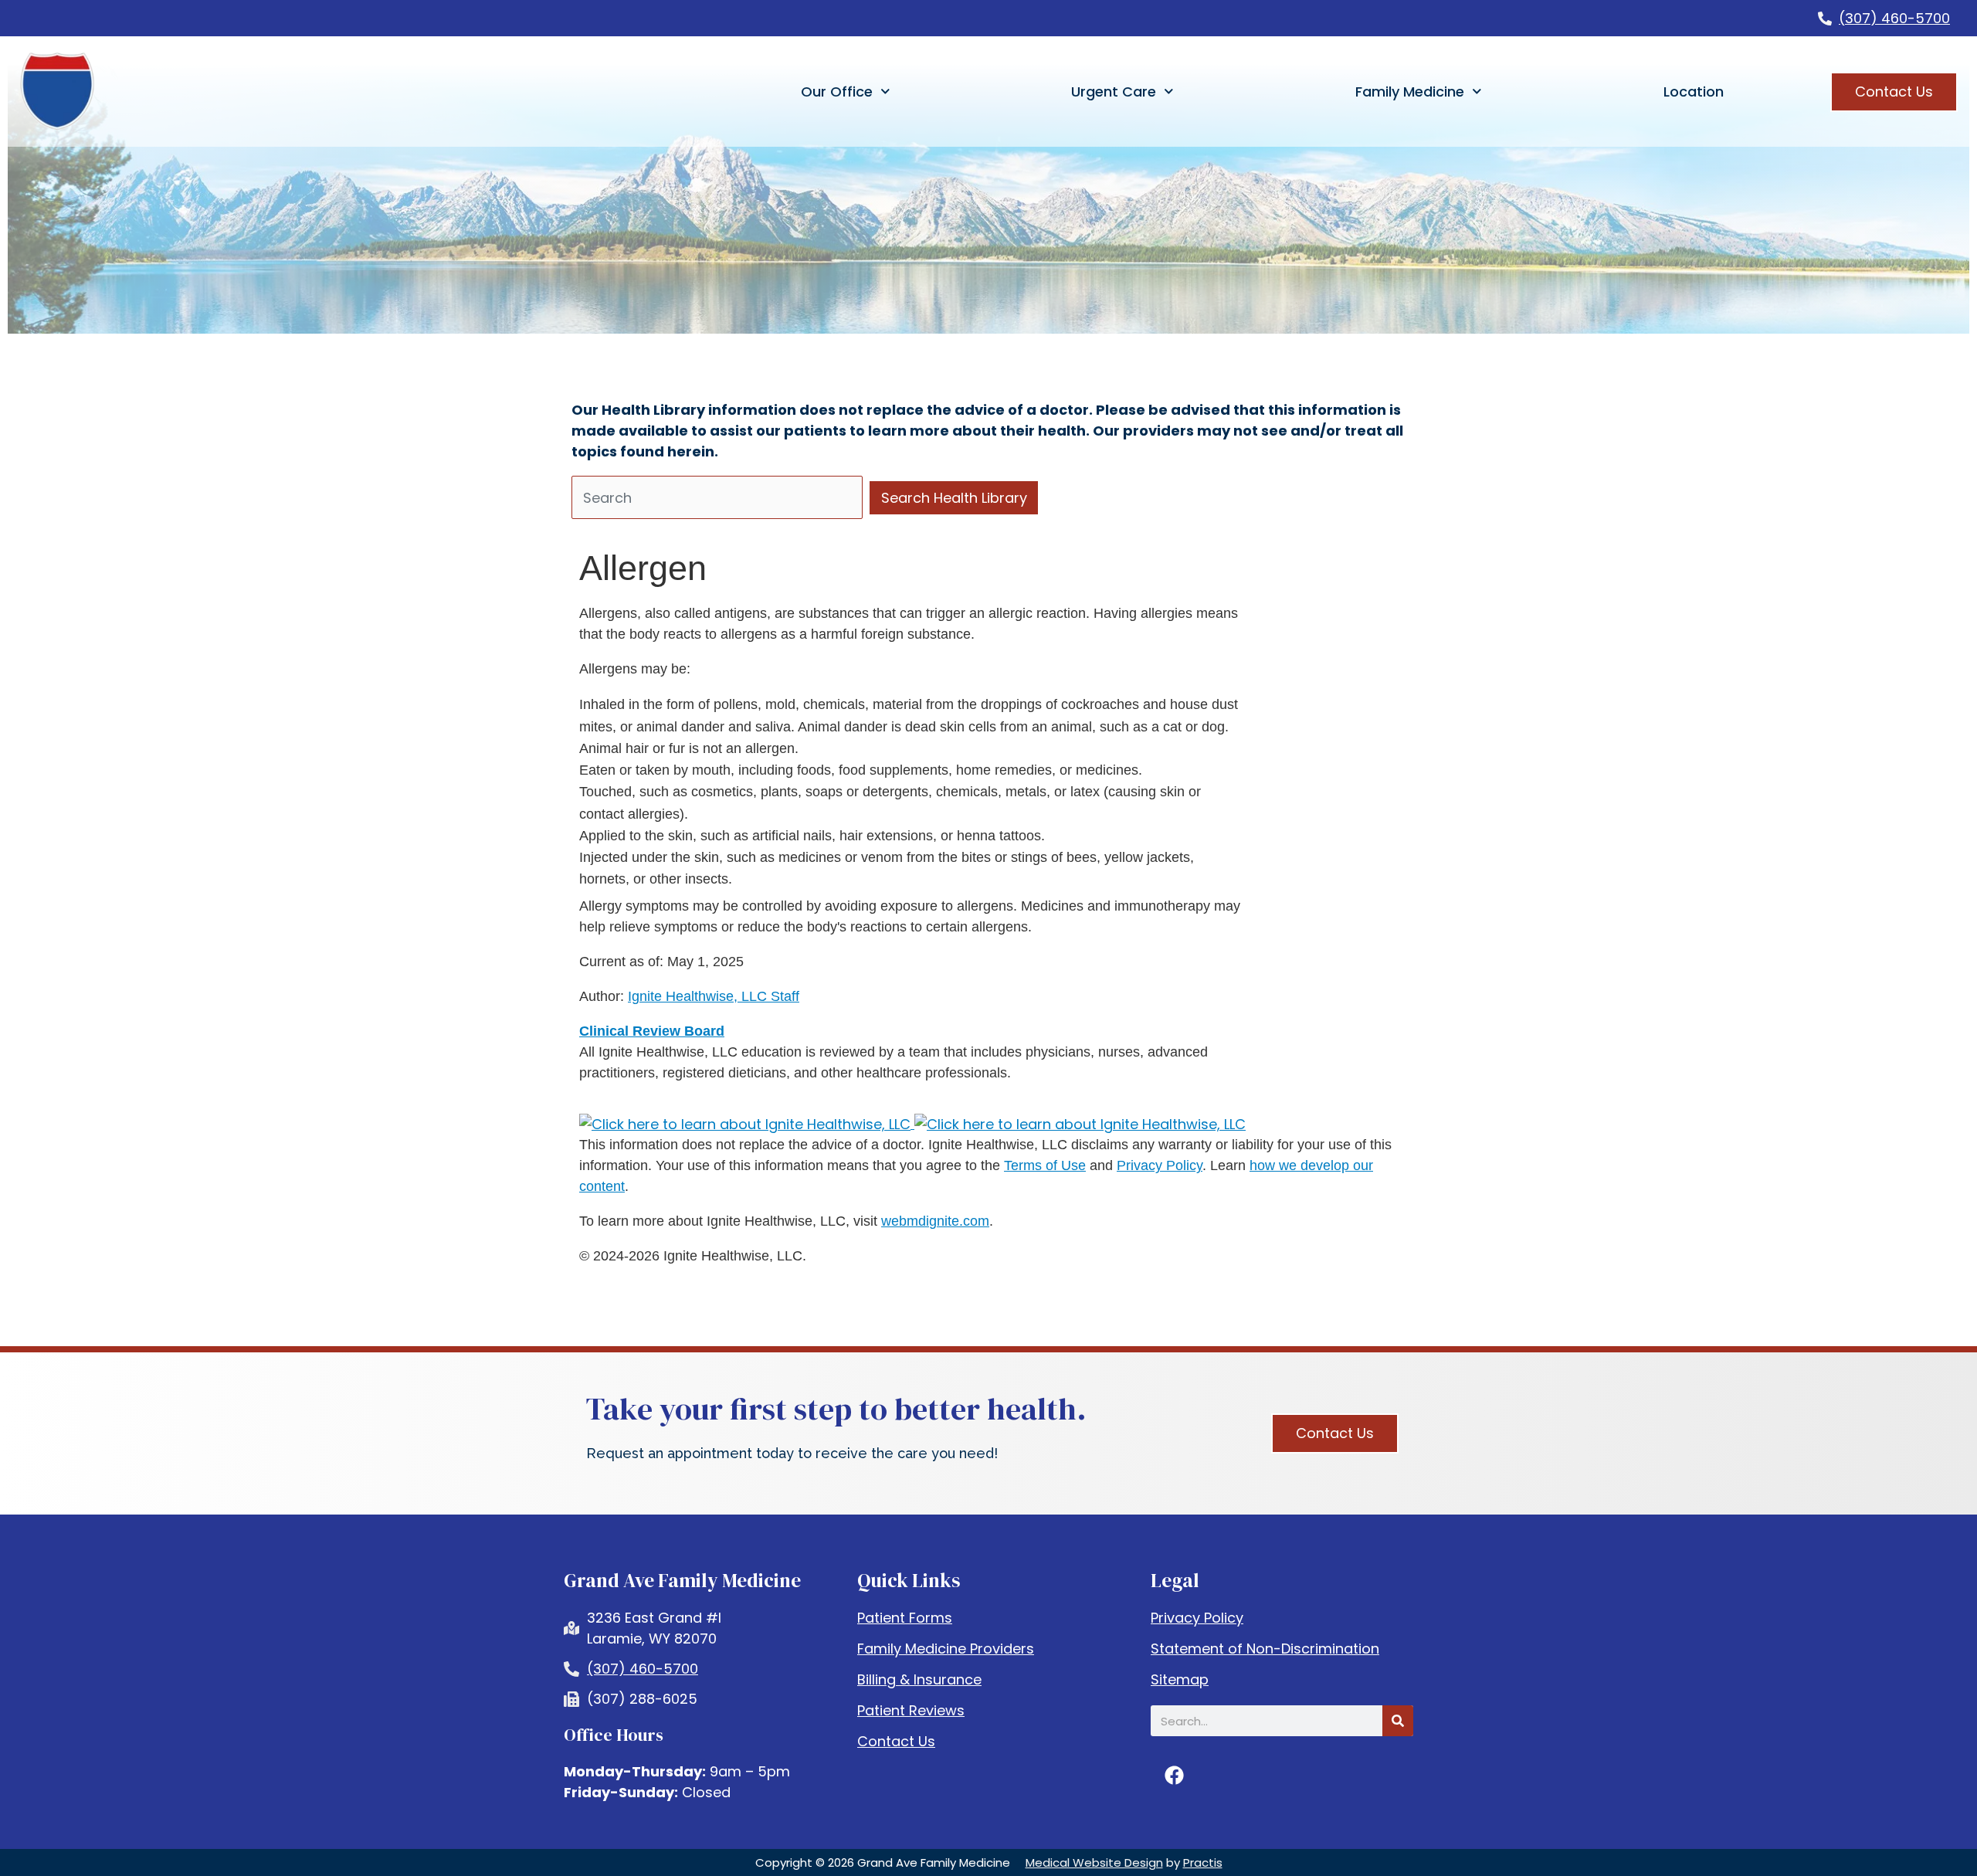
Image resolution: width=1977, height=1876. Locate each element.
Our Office (837, 92)
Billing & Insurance (919, 1680)
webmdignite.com (935, 1221)
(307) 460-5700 (1894, 18)
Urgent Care (1114, 92)
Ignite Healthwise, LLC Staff (714, 996)
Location (1694, 92)
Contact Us (896, 1742)
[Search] (1398, 1721)
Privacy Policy (1160, 1165)
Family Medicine (1410, 92)
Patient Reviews (911, 1711)
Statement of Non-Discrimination (1265, 1649)
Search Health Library (954, 498)
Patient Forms (905, 1618)
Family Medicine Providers (946, 1649)
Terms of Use (1045, 1165)
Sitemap (1180, 1680)
